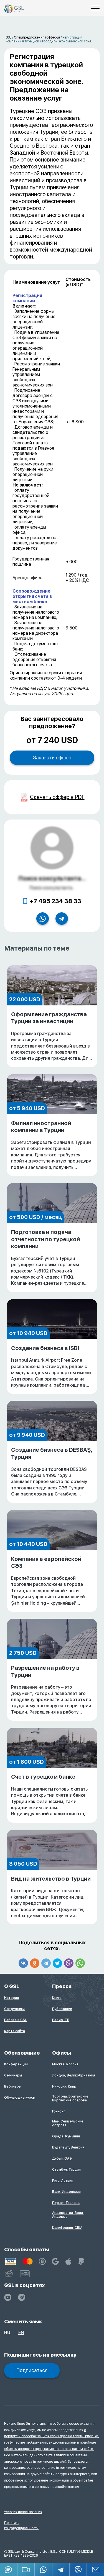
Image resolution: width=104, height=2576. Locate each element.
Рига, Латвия (63, 2181)
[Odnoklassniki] (35, 1963)
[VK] (23, 1963)
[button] (26, 2569)
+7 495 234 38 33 (55, 901)
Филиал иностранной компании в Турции (51, 1145)
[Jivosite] (9, 2569)
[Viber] (69, 1963)
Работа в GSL (15, 2020)
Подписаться (32, 2370)
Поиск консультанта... (52, 878)
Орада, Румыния (66, 2136)
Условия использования (23, 2512)
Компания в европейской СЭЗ (52, 1581)
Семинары (13, 2075)
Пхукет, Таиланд (66, 2203)
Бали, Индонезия (66, 2192)
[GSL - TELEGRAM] (22, 2297)
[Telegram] (46, 1963)
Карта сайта (15, 2031)
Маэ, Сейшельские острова (68, 2123)
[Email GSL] (96, 2569)
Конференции (16, 2064)
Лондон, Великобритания (74, 2075)
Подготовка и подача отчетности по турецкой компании (51, 1258)
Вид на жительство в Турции (51, 1897)
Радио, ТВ (61, 2020)
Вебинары (13, 2086)
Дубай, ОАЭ (62, 2158)
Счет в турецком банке (50, 1795)
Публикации (62, 2009)
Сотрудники (14, 2009)
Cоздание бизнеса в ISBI (52, 1367)
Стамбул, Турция (66, 2170)
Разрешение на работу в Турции (51, 1690)
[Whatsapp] (80, 1963)
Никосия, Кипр (64, 2086)
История (12, 1998)
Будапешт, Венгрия (68, 2147)
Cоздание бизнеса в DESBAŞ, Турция (52, 1472)
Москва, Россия (65, 2064)
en (21, 2333)
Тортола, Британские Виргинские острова (70, 2098)
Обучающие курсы (20, 2098)
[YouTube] (8, 2297)
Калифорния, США (67, 2228)
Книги (57, 1998)
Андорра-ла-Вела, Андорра (68, 2215)
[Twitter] (57, 1963)
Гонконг (59, 2111)
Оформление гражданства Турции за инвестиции (51, 1036)
